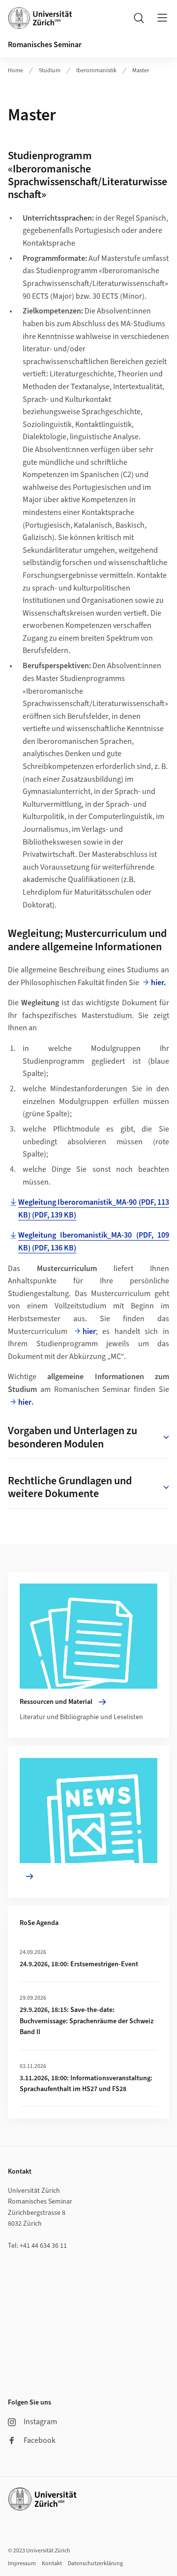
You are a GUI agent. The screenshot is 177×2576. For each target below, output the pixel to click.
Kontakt (52, 2563)
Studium (50, 71)
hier (89, 1331)
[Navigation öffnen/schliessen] (162, 18)
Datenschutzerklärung (95, 2563)
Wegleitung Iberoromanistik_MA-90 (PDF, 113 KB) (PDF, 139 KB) (94, 1209)
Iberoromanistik (96, 71)
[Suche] (139, 18)
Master (141, 71)
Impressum (22, 2563)
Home (15, 71)
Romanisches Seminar (45, 45)
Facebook (40, 2440)
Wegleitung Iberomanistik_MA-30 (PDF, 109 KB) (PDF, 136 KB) (94, 1242)
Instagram (40, 2422)
